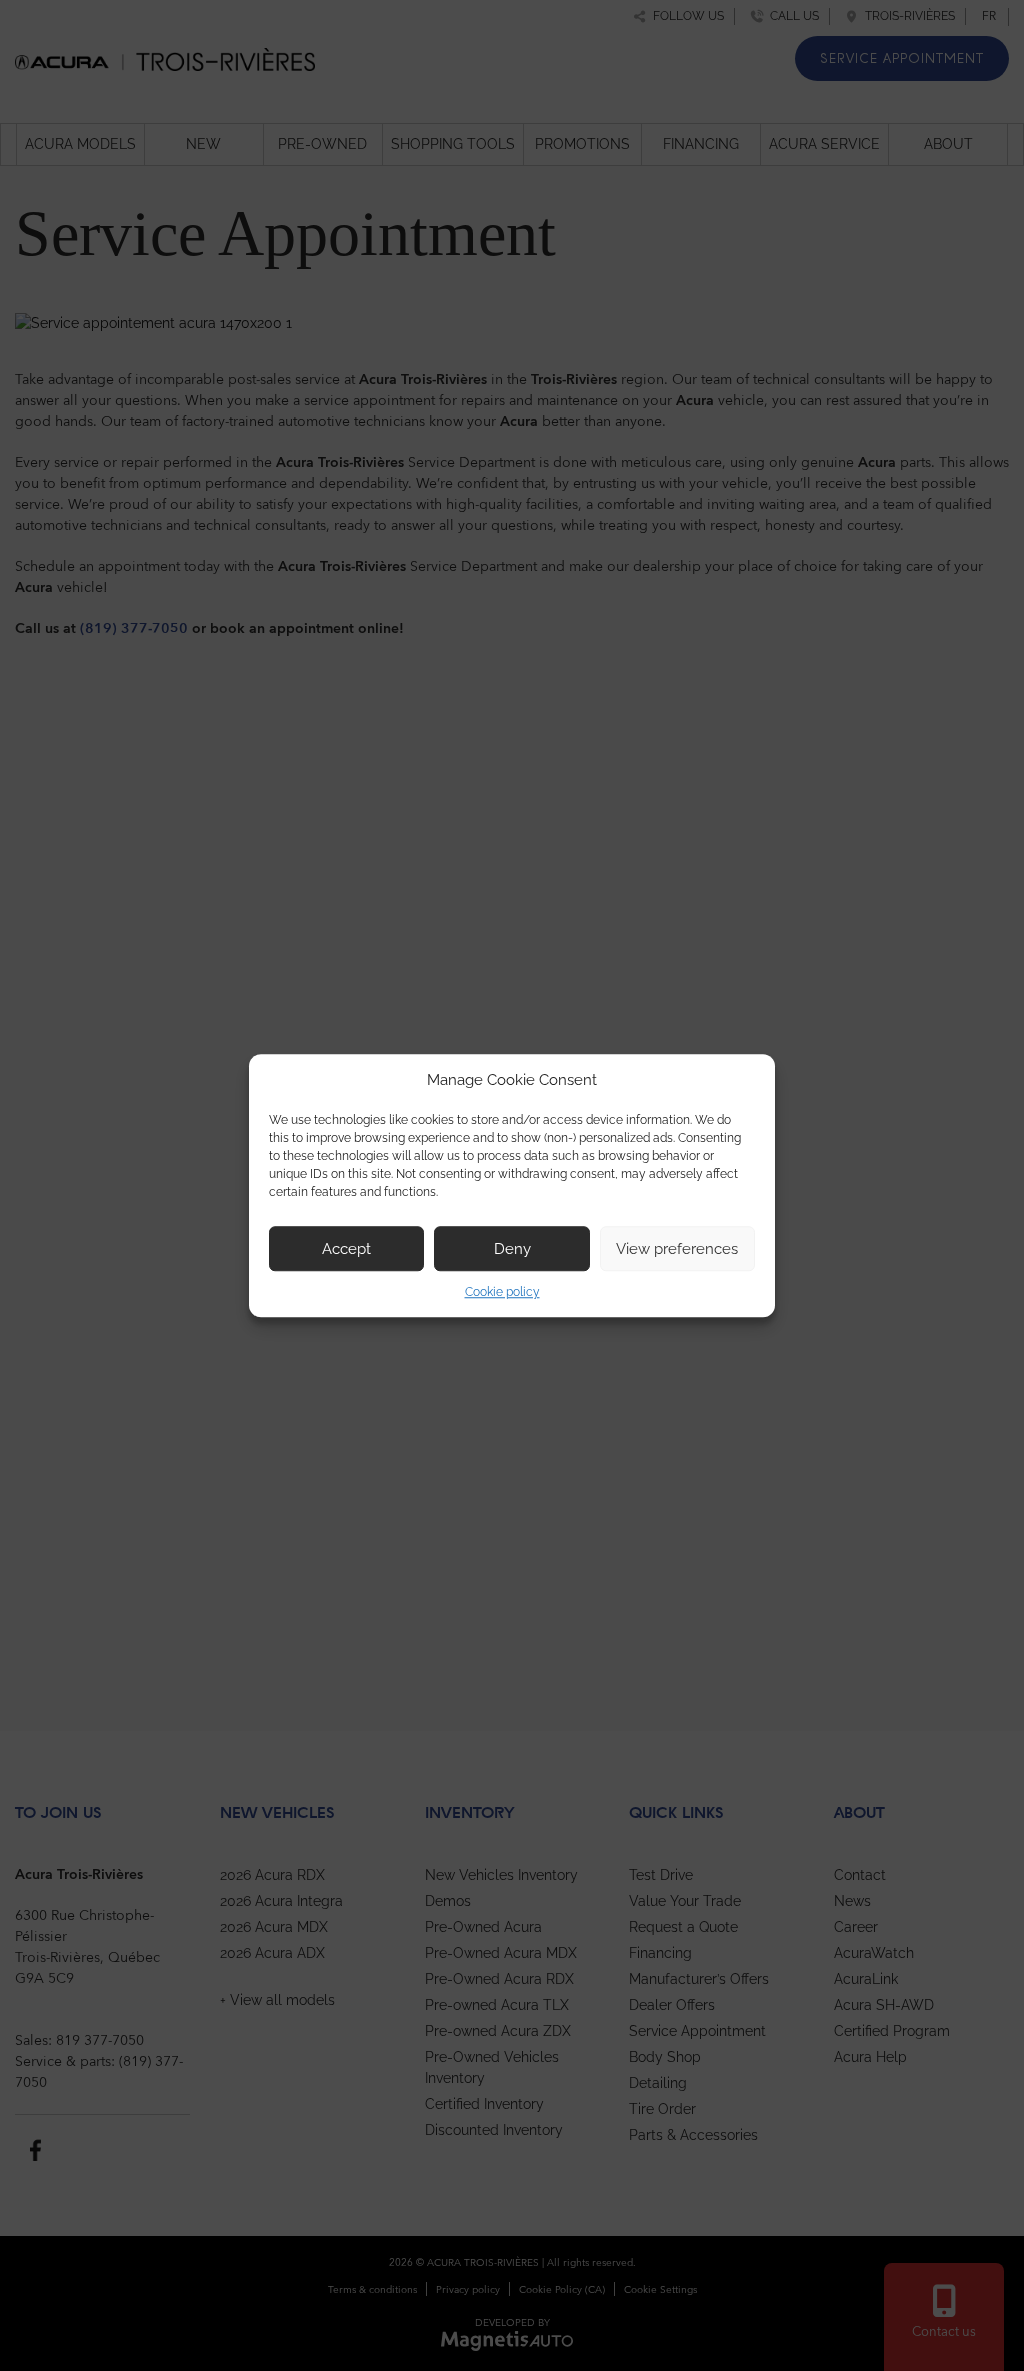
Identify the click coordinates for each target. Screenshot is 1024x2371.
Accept (346, 1249)
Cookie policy (502, 1292)
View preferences (677, 1249)
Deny (512, 1249)
